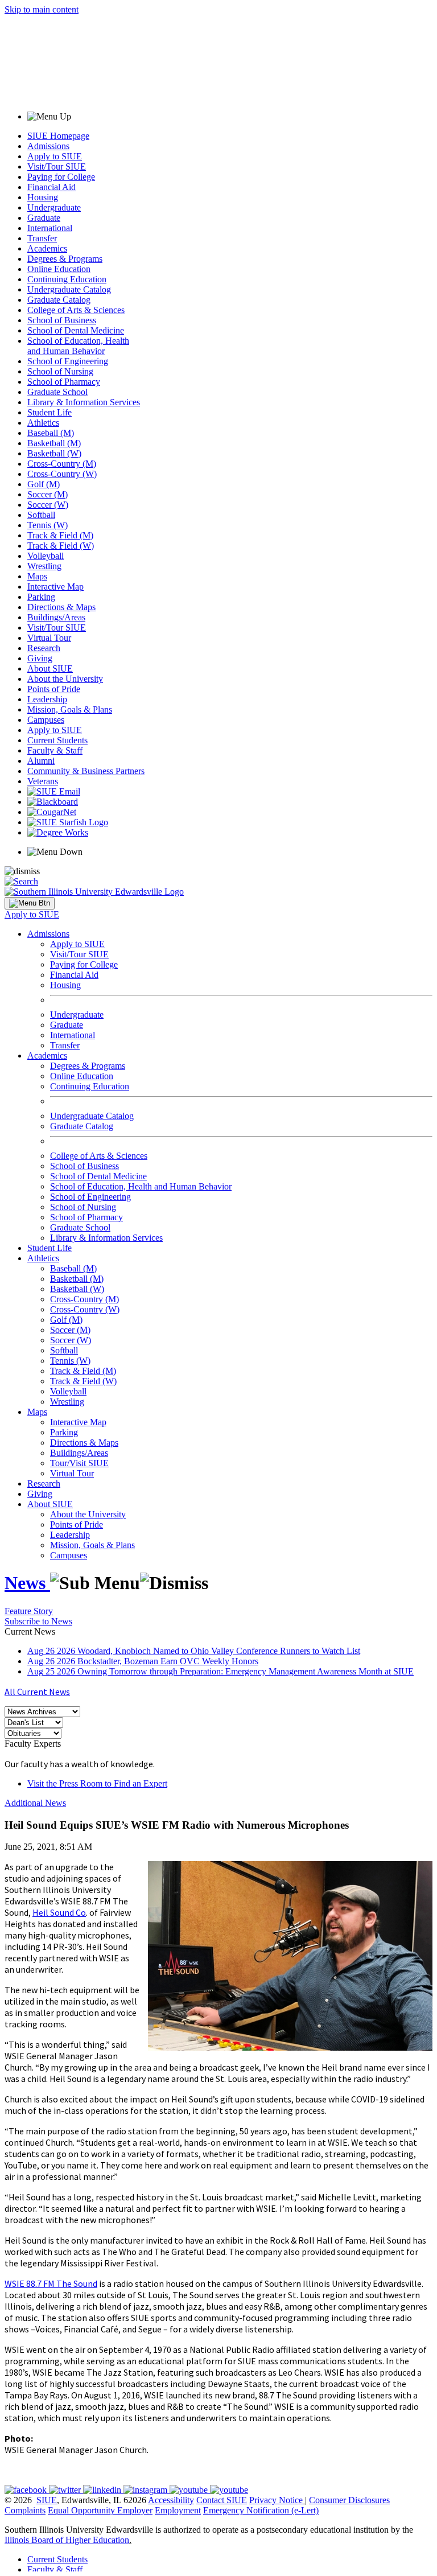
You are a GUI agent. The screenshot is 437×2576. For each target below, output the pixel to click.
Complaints (25, 2510)
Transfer (42, 238)
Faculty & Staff (55, 750)
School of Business (62, 320)
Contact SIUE (222, 2500)
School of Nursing (60, 371)
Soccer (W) (48, 505)
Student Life (50, 412)
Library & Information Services (84, 402)
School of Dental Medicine (76, 330)
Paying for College (61, 177)
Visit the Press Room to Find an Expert (97, 1783)
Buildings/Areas (56, 617)
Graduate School (57, 392)
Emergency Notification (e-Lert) (261, 2510)
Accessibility (171, 2500)
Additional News (35, 1803)
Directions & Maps (61, 607)
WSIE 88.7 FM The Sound (51, 2283)
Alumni (41, 761)
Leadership (47, 699)
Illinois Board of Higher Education (67, 2540)
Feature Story (29, 1611)
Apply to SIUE (55, 156)
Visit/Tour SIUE (57, 166)
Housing (43, 197)
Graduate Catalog (59, 300)
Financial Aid (51, 187)
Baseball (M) (51, 433)
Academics (47, 248)
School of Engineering (68, 361)
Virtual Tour (49, 638)
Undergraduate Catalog (69, 289)
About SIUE (50, 668)
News (27, 1583)
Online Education (59, 269)
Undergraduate (54, 207)
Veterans (43, 781)
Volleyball (46, 556)
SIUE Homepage (58, 136)
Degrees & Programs (65, 259)
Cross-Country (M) (62, 464)
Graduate (44, 218)
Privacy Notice (276, 2500)
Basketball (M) (54, 443)
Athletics (43, 423)
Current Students (57, 740)
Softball (41, 515)
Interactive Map (55, 587)
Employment (178, 2510)
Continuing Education (67, 279)
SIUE (47, 2500)
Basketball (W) (54, 453)
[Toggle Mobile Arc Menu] (30, 903)
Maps (37, 576)
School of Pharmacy (64, 382)
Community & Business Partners (86, 771)
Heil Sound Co (59, 1912)
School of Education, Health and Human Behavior (78, 346)
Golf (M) (44, 484)
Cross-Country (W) (62, 474)
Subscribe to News (38, 1621)
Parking (41, 597)
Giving (40, 658)
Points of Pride (54, 689)
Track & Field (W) (61, 546)
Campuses (46, 720)
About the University (65, 679)
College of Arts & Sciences (76, 310)
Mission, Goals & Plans (70, 709)
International (50, 228)
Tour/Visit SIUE (79, 1463)
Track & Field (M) (60, 535)
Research (44, 648)
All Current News (37, 1692)
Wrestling (44, 566)
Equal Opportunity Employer (100, 2510)
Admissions (48, 146)
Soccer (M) (48, 494)
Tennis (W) (48, 525)
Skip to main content (42, 9)
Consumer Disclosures (349, 2500)
